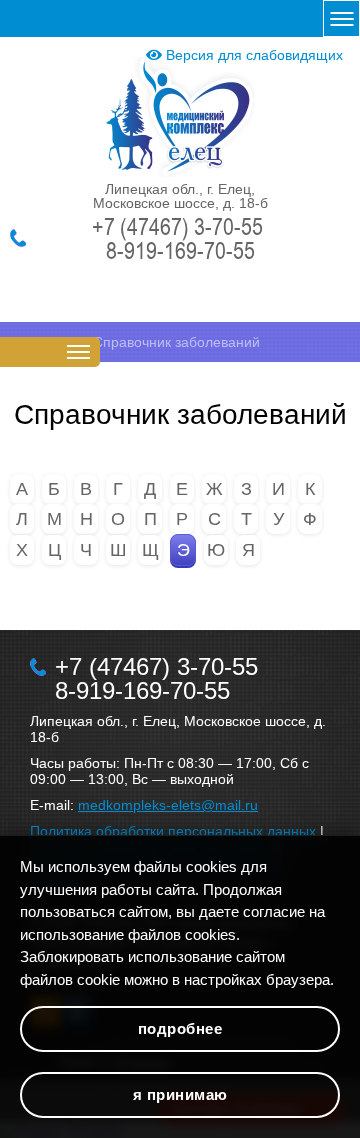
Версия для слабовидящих (252, 55)
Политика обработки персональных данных (173, 831)
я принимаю (180, 1094)
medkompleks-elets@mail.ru (168, 805)
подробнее (180, 1028)
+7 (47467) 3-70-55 (177, 226)
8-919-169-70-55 (180, 250)
